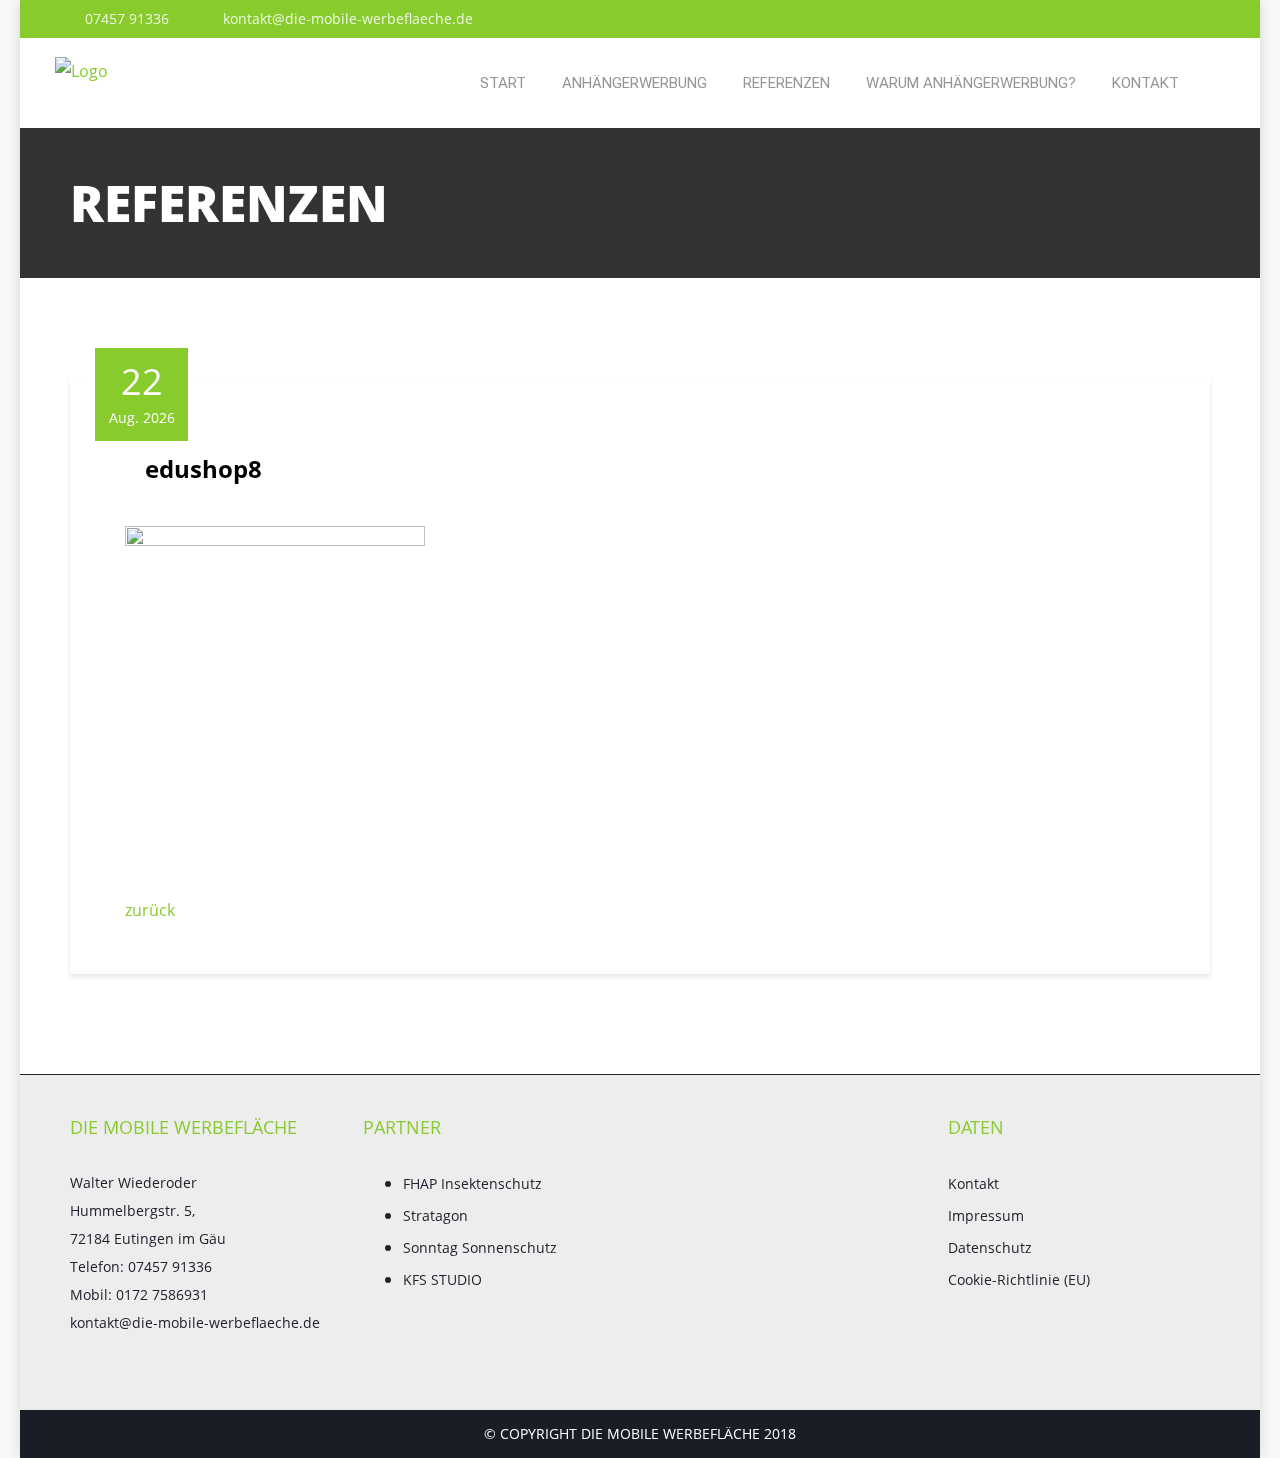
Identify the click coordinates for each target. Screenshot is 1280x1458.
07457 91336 (125, 18)
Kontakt (1145, 83)
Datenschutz (990, 1247)
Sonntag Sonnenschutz (480, 1247)
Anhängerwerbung (634, 83)
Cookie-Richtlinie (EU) (1019, 1279)
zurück (150, 910)
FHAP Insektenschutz (472, 1183)
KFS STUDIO (442, 1279)
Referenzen (786, 83)
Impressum (986, 1215)
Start (503, 83)
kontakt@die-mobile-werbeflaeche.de (346, 18)
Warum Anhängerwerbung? (971, 83)
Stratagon (435, 1215)
